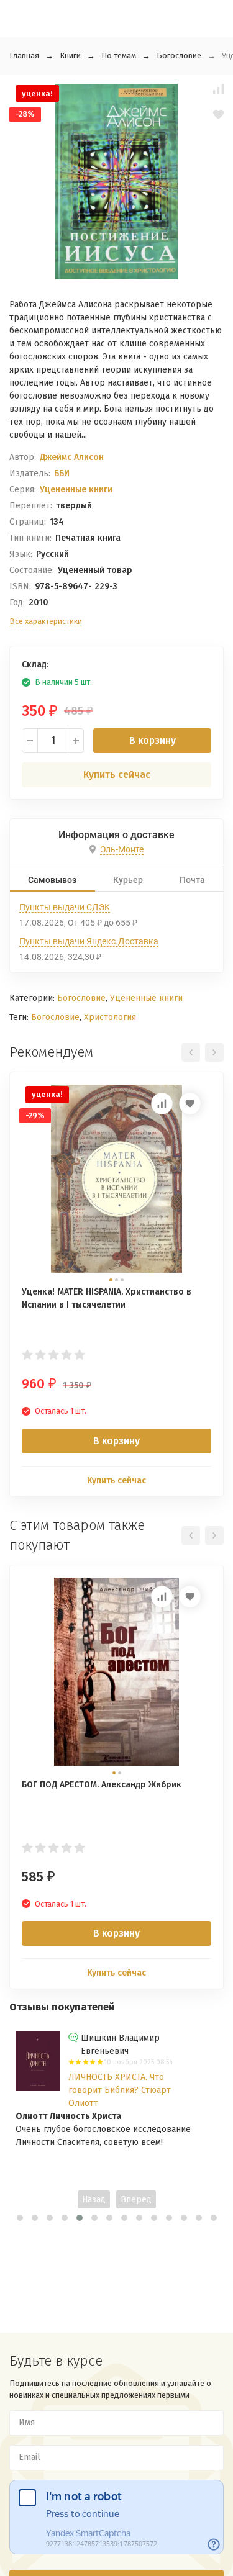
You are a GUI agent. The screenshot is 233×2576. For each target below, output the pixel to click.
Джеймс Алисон (72, 457)
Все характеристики (46, 621)
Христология (110, 1017)
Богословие (179, 56)
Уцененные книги (76, 490)
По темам (119, 56)
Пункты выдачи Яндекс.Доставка (89, 941)
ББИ (62, 473)
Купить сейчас (117, 775)
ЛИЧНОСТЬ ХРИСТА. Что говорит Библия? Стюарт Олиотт (120, 2090)
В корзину (153, 740)
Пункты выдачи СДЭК (65, 907)
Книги (70, 56)
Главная (24, 56)
